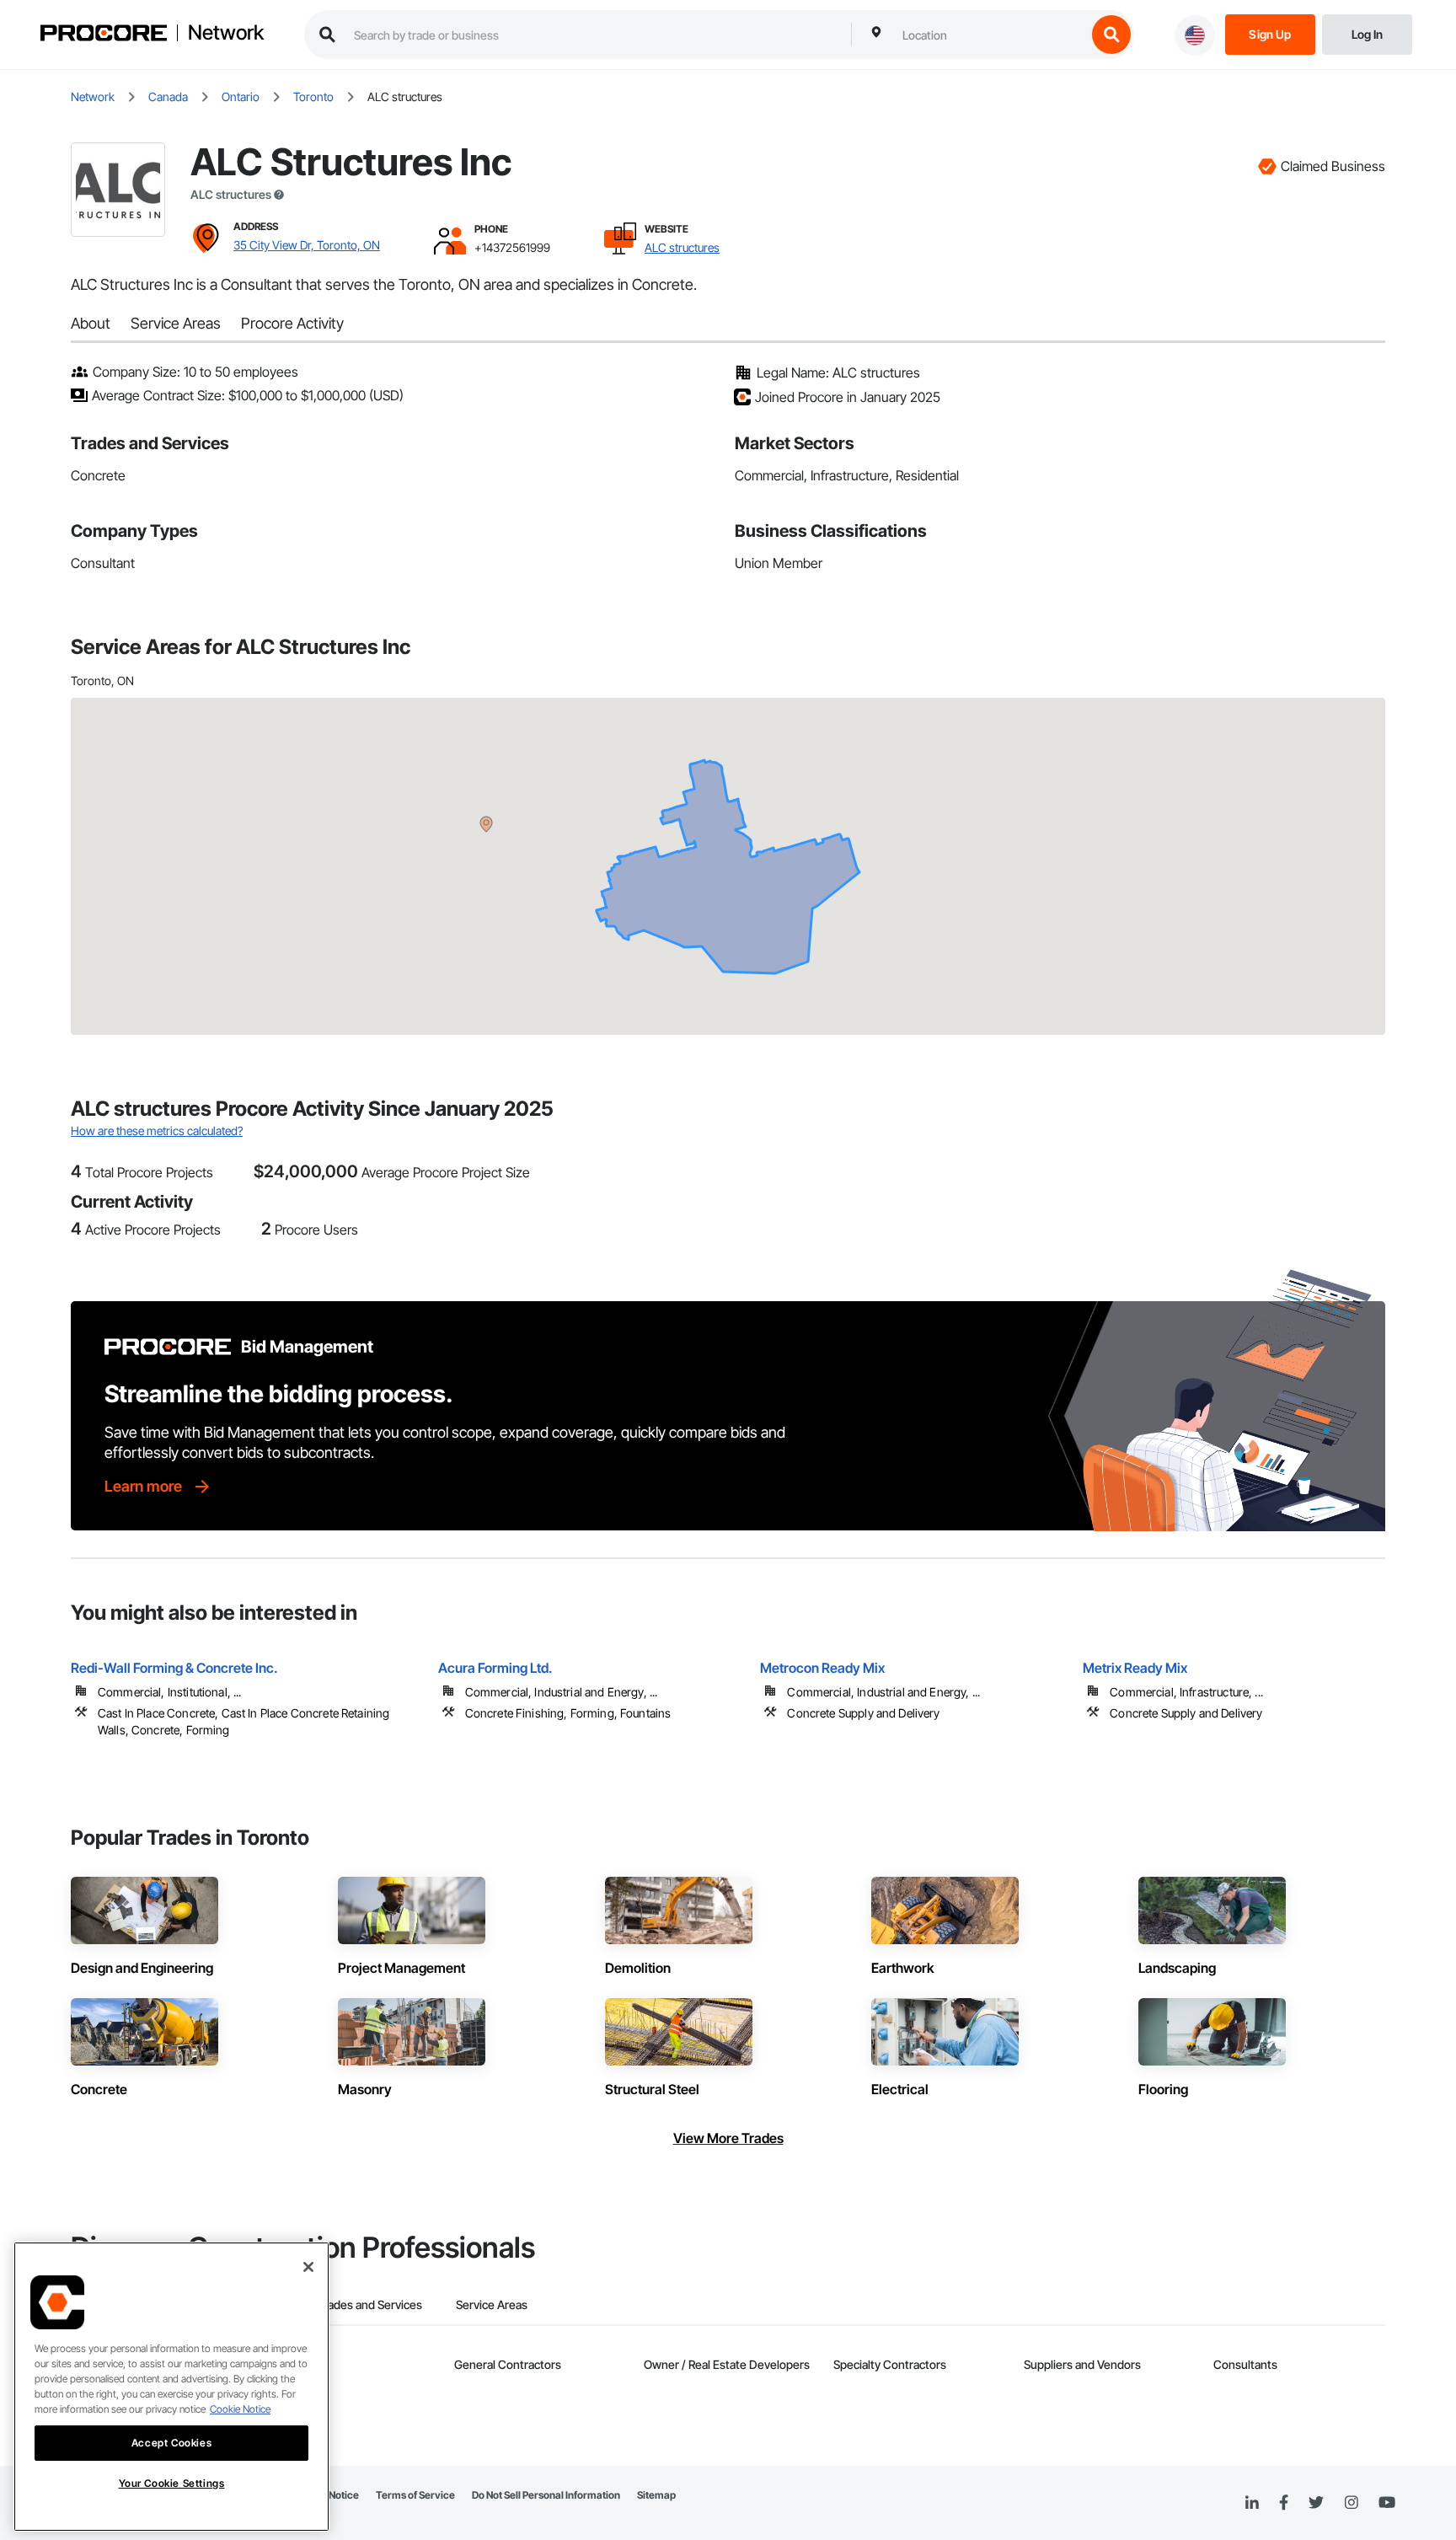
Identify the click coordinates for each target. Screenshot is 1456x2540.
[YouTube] (1387, 2503)
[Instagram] (1351, 2503)
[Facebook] (1284, 2503)
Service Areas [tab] (492, 2304)
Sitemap (656, 2495)
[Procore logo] (104, 35)
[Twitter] (1316, 2503)
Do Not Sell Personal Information (546, 2495)
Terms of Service (415, 2495)
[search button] (1111, 35)
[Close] (308, 2267)
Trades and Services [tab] (369, 2304)
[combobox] (990, 35)
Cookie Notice (240, 2409)
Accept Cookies (171, 2443)
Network (226, 33)
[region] (171, 2387)
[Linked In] (1252, 2503)
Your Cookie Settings (172, 2483)
